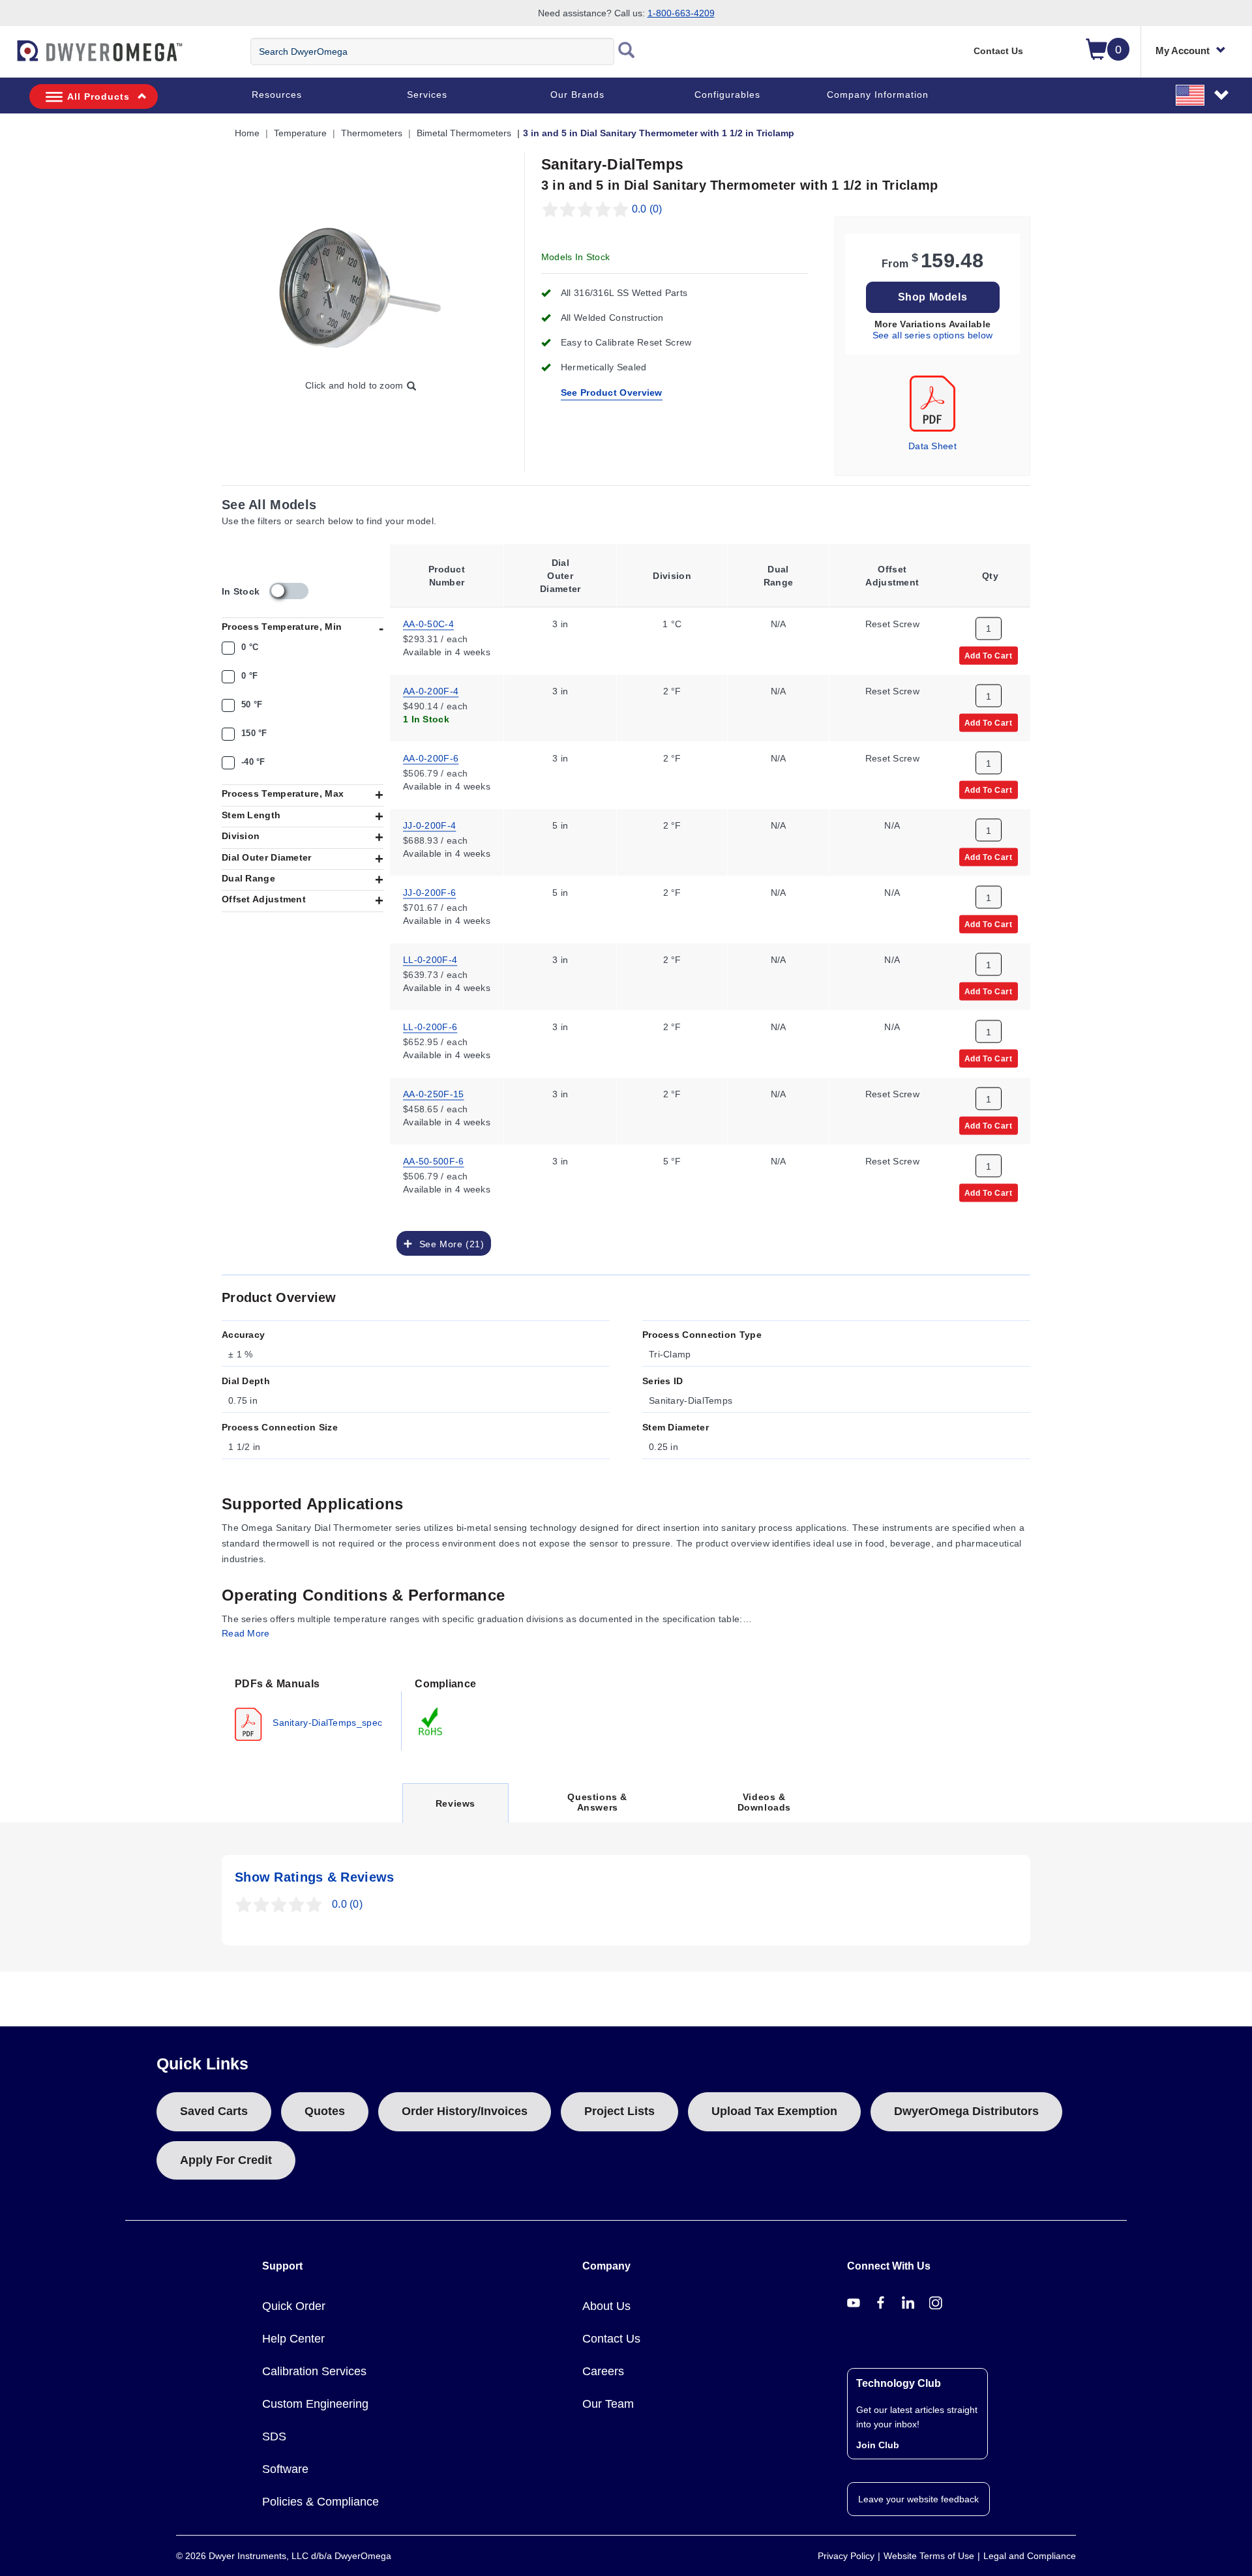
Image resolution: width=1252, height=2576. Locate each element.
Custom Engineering (315, 2404)
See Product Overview (612, 392)
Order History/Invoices (465, 2111)
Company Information (878, 95)
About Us (606, 2306)
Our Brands (577, 95)
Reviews (455, 1810)
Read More (246, 1633)
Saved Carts (214, 2111)
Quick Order (294, 2306)
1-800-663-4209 (681, 13)
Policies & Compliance (320, 2502)
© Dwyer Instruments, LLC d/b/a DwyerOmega (284, 2556)
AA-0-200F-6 (431, 757)
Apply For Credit (226, 2160)
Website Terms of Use (929, 2556)
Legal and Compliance (1030, 2556)
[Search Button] (627, 52)
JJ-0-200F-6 (429, 891)
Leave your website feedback (918, 2499)
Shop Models (933, 297)
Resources (277, 95)
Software (285, 2469)
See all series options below (932, 335)
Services (427, 95)
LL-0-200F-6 (430, 1026)
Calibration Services (314, 2371)
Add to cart (989, 655)
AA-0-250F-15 (434, 1093)
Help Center (293, 2339)
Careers (603, 2371)
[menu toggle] (7, 57)
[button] (1203, 95)
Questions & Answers (597, 1802)
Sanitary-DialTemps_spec (326, 1722)
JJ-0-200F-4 (429, 824)
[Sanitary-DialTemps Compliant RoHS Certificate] (431, 1721)
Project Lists (619, 2111)
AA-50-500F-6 (434, 1160)
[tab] (312, 1708)
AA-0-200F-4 (431, 690)
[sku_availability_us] (289, 591)
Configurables (727, 95)
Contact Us (998, 51)
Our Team (608, 2404)
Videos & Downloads (764, 1802)
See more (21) (448, 1243)
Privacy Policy (846, 2556)
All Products (98, 96)
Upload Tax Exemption (774, 2111)
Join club (878, 2445)
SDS (274, 2436)
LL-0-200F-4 (430, 958)
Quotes (325, 2111)
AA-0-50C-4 (428, 623)
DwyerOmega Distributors (966, 2111)
